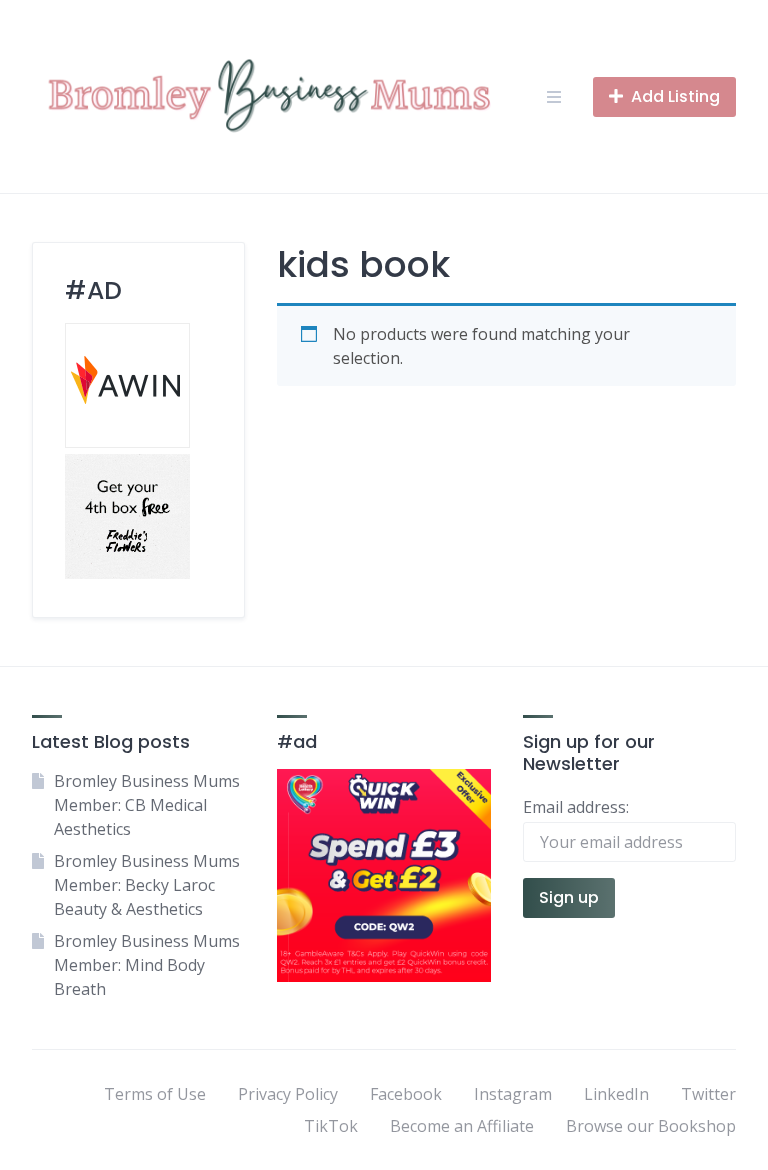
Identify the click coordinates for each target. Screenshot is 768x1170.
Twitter (708, 1094)
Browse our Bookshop (651, 1126)
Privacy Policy (288, 1094)
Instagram (513, 1094)
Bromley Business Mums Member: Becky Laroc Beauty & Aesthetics (147, 885)
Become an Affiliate (462, 1126)
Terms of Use (155, 1094)
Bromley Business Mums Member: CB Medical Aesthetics (147, 805)
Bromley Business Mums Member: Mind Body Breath (147, 965)
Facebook (406, 1094)
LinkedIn (616, 1094)
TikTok (331, 1126)
